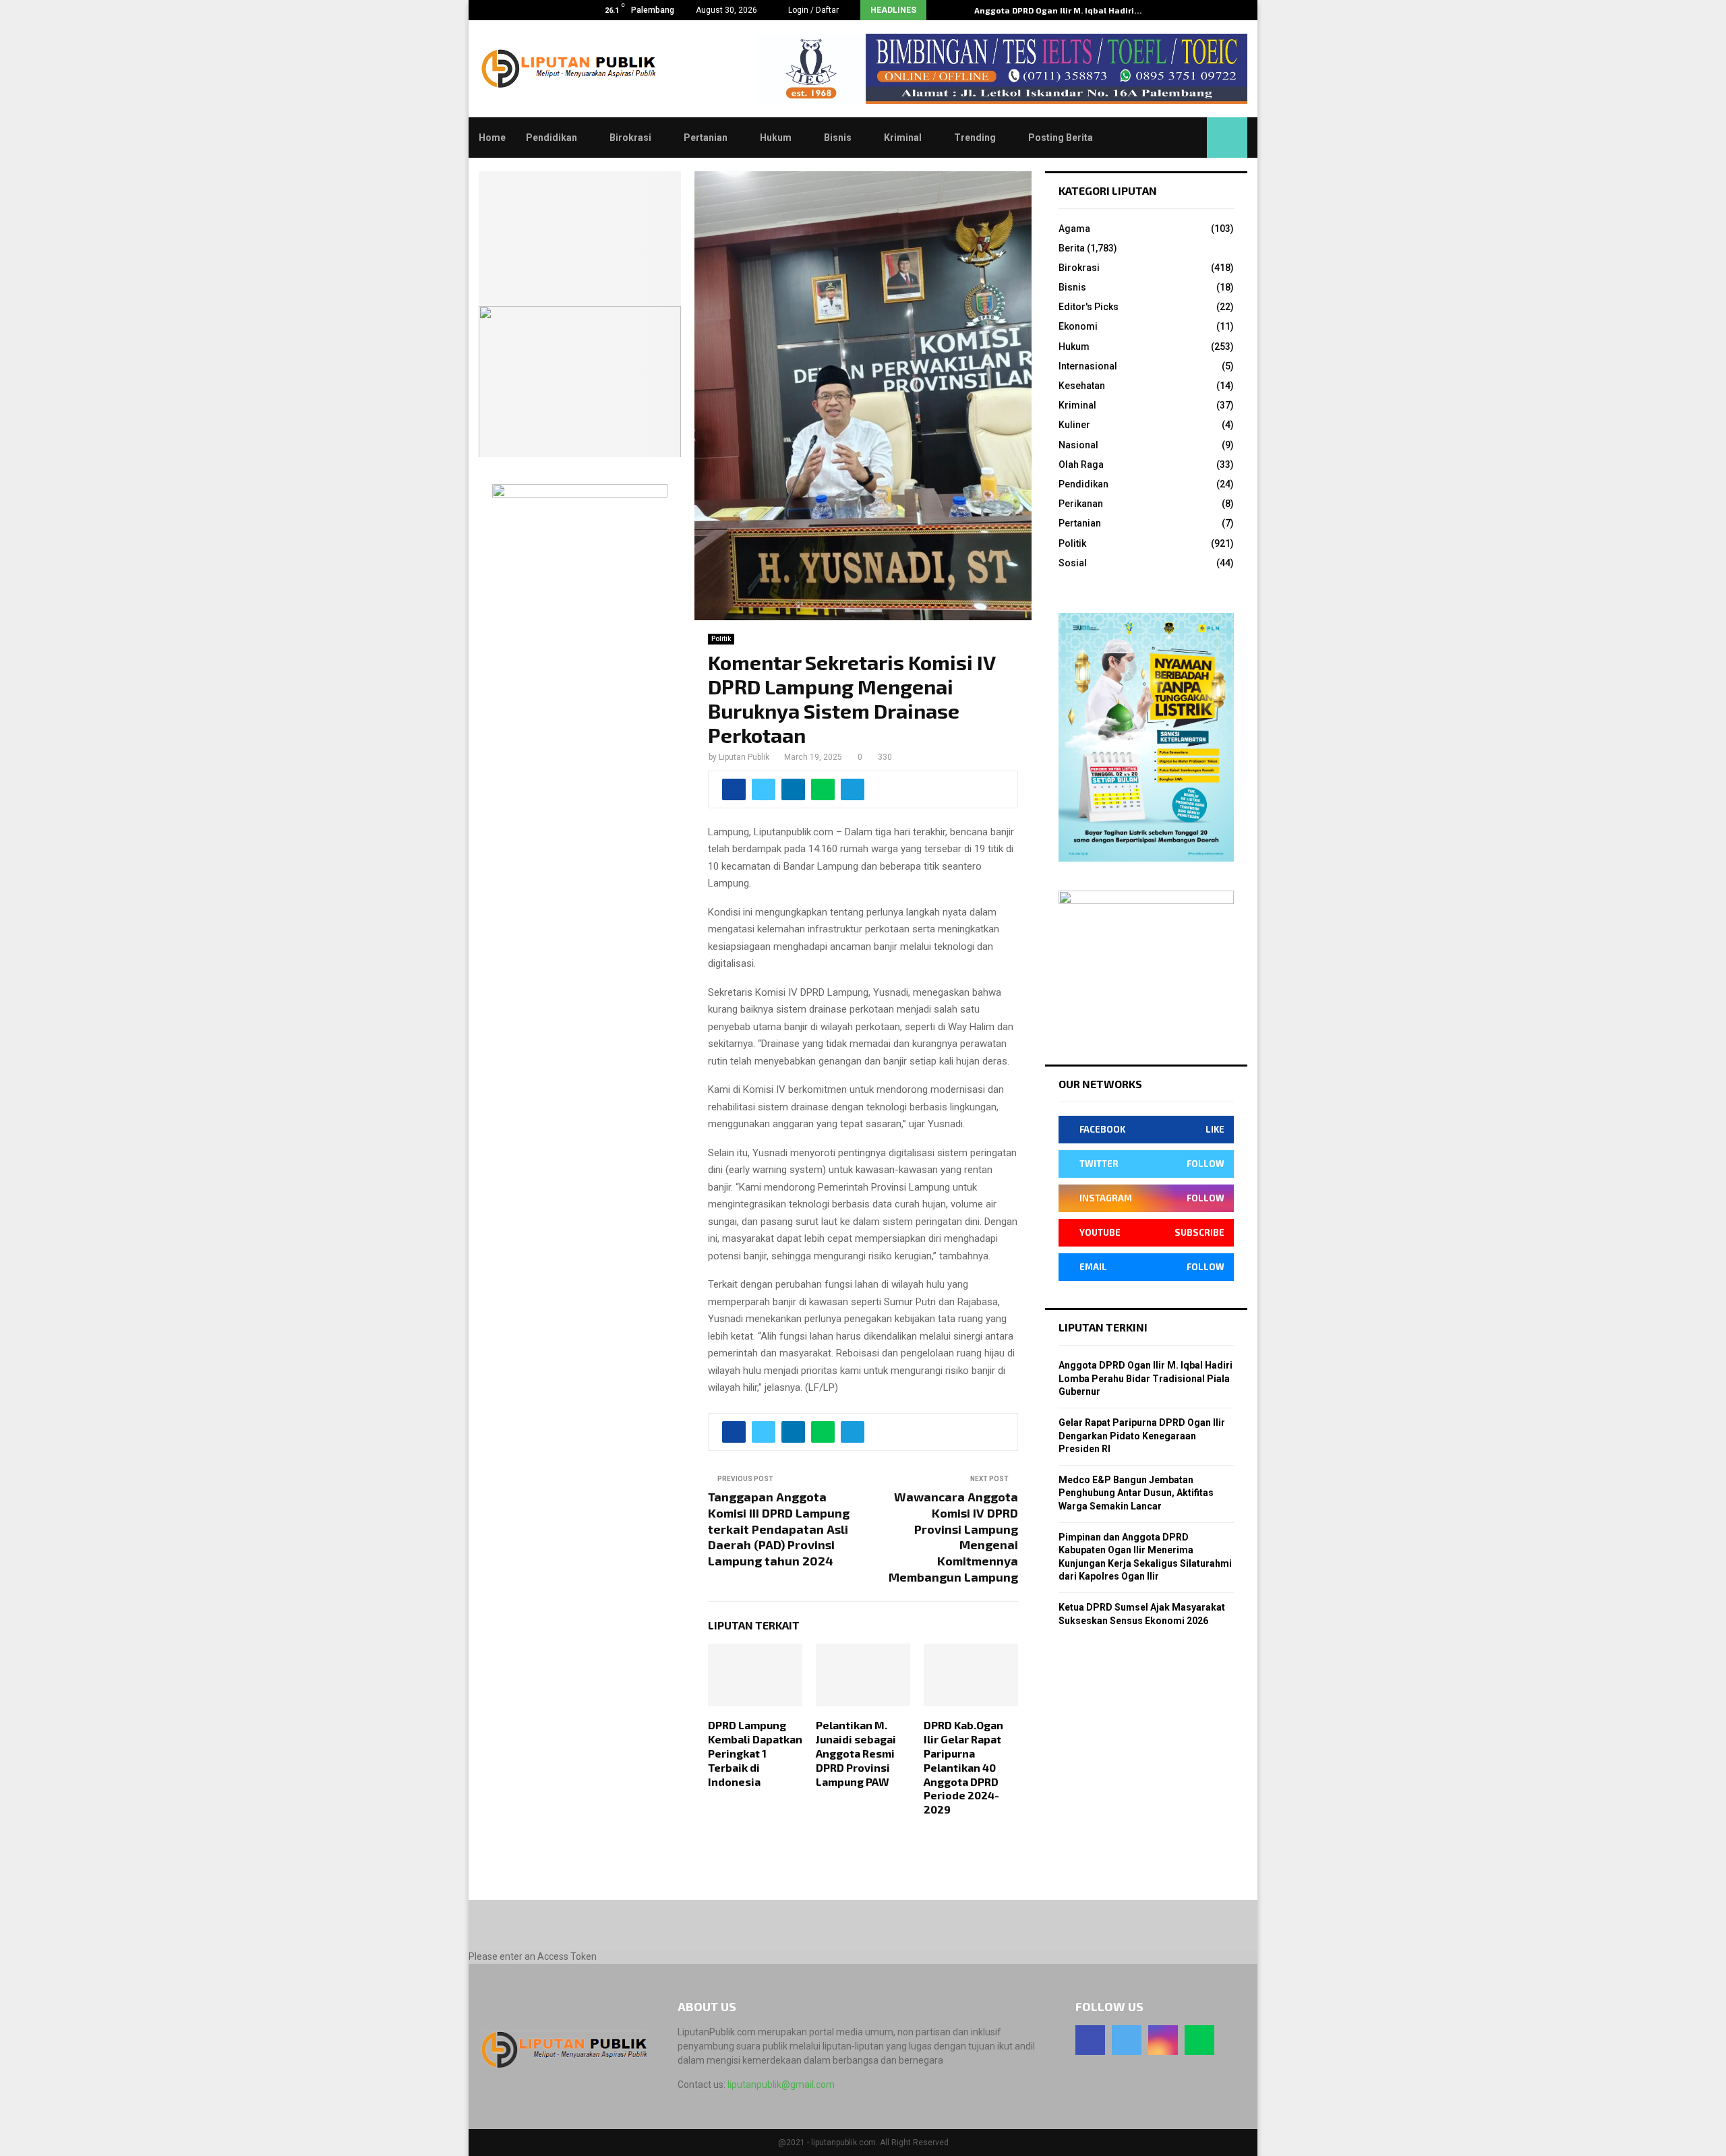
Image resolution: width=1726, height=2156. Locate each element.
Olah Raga (1081, 465)
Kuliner (1074, 425)
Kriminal (903, 138)
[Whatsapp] (1199, 2040)
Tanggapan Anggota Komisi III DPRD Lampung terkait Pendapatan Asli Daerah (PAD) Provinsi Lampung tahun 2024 (779, 1529)
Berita (1072, 248)
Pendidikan (552, 138)
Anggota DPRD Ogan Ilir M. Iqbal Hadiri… (1058, 10)
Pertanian (706, 138)
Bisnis (838, 138)
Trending (975, 138)
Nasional (1078, 445)
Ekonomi (1078, 326)
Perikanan (1081, 504)
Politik (721, 639)
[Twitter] (1127, 2040)
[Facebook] (1090, 2040)
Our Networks (1100, 1084)
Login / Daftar (812, 10)
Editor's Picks (1089, 307)
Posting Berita (1061, 138)
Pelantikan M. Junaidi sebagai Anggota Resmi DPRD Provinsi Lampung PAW (856, 1753)
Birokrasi (630, 138)
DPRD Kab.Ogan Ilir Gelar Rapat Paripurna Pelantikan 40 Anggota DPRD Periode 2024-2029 (963, 1767)
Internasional (1088, 366)
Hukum (776, 138)
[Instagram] (1163, 2040)
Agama (1074, 229)
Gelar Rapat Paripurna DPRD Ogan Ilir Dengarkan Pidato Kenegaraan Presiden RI (1142, 1436)
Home (492, 138)
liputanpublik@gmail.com (781, 2085)
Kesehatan (1082, 386)
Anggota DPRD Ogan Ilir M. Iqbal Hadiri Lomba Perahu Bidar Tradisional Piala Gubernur (1145, 1378)
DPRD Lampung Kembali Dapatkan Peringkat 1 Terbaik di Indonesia (755, 1753)
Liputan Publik (744, 757)
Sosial (1073, 563)
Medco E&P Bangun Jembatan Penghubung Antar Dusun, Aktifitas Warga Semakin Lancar (1136, 1493)
